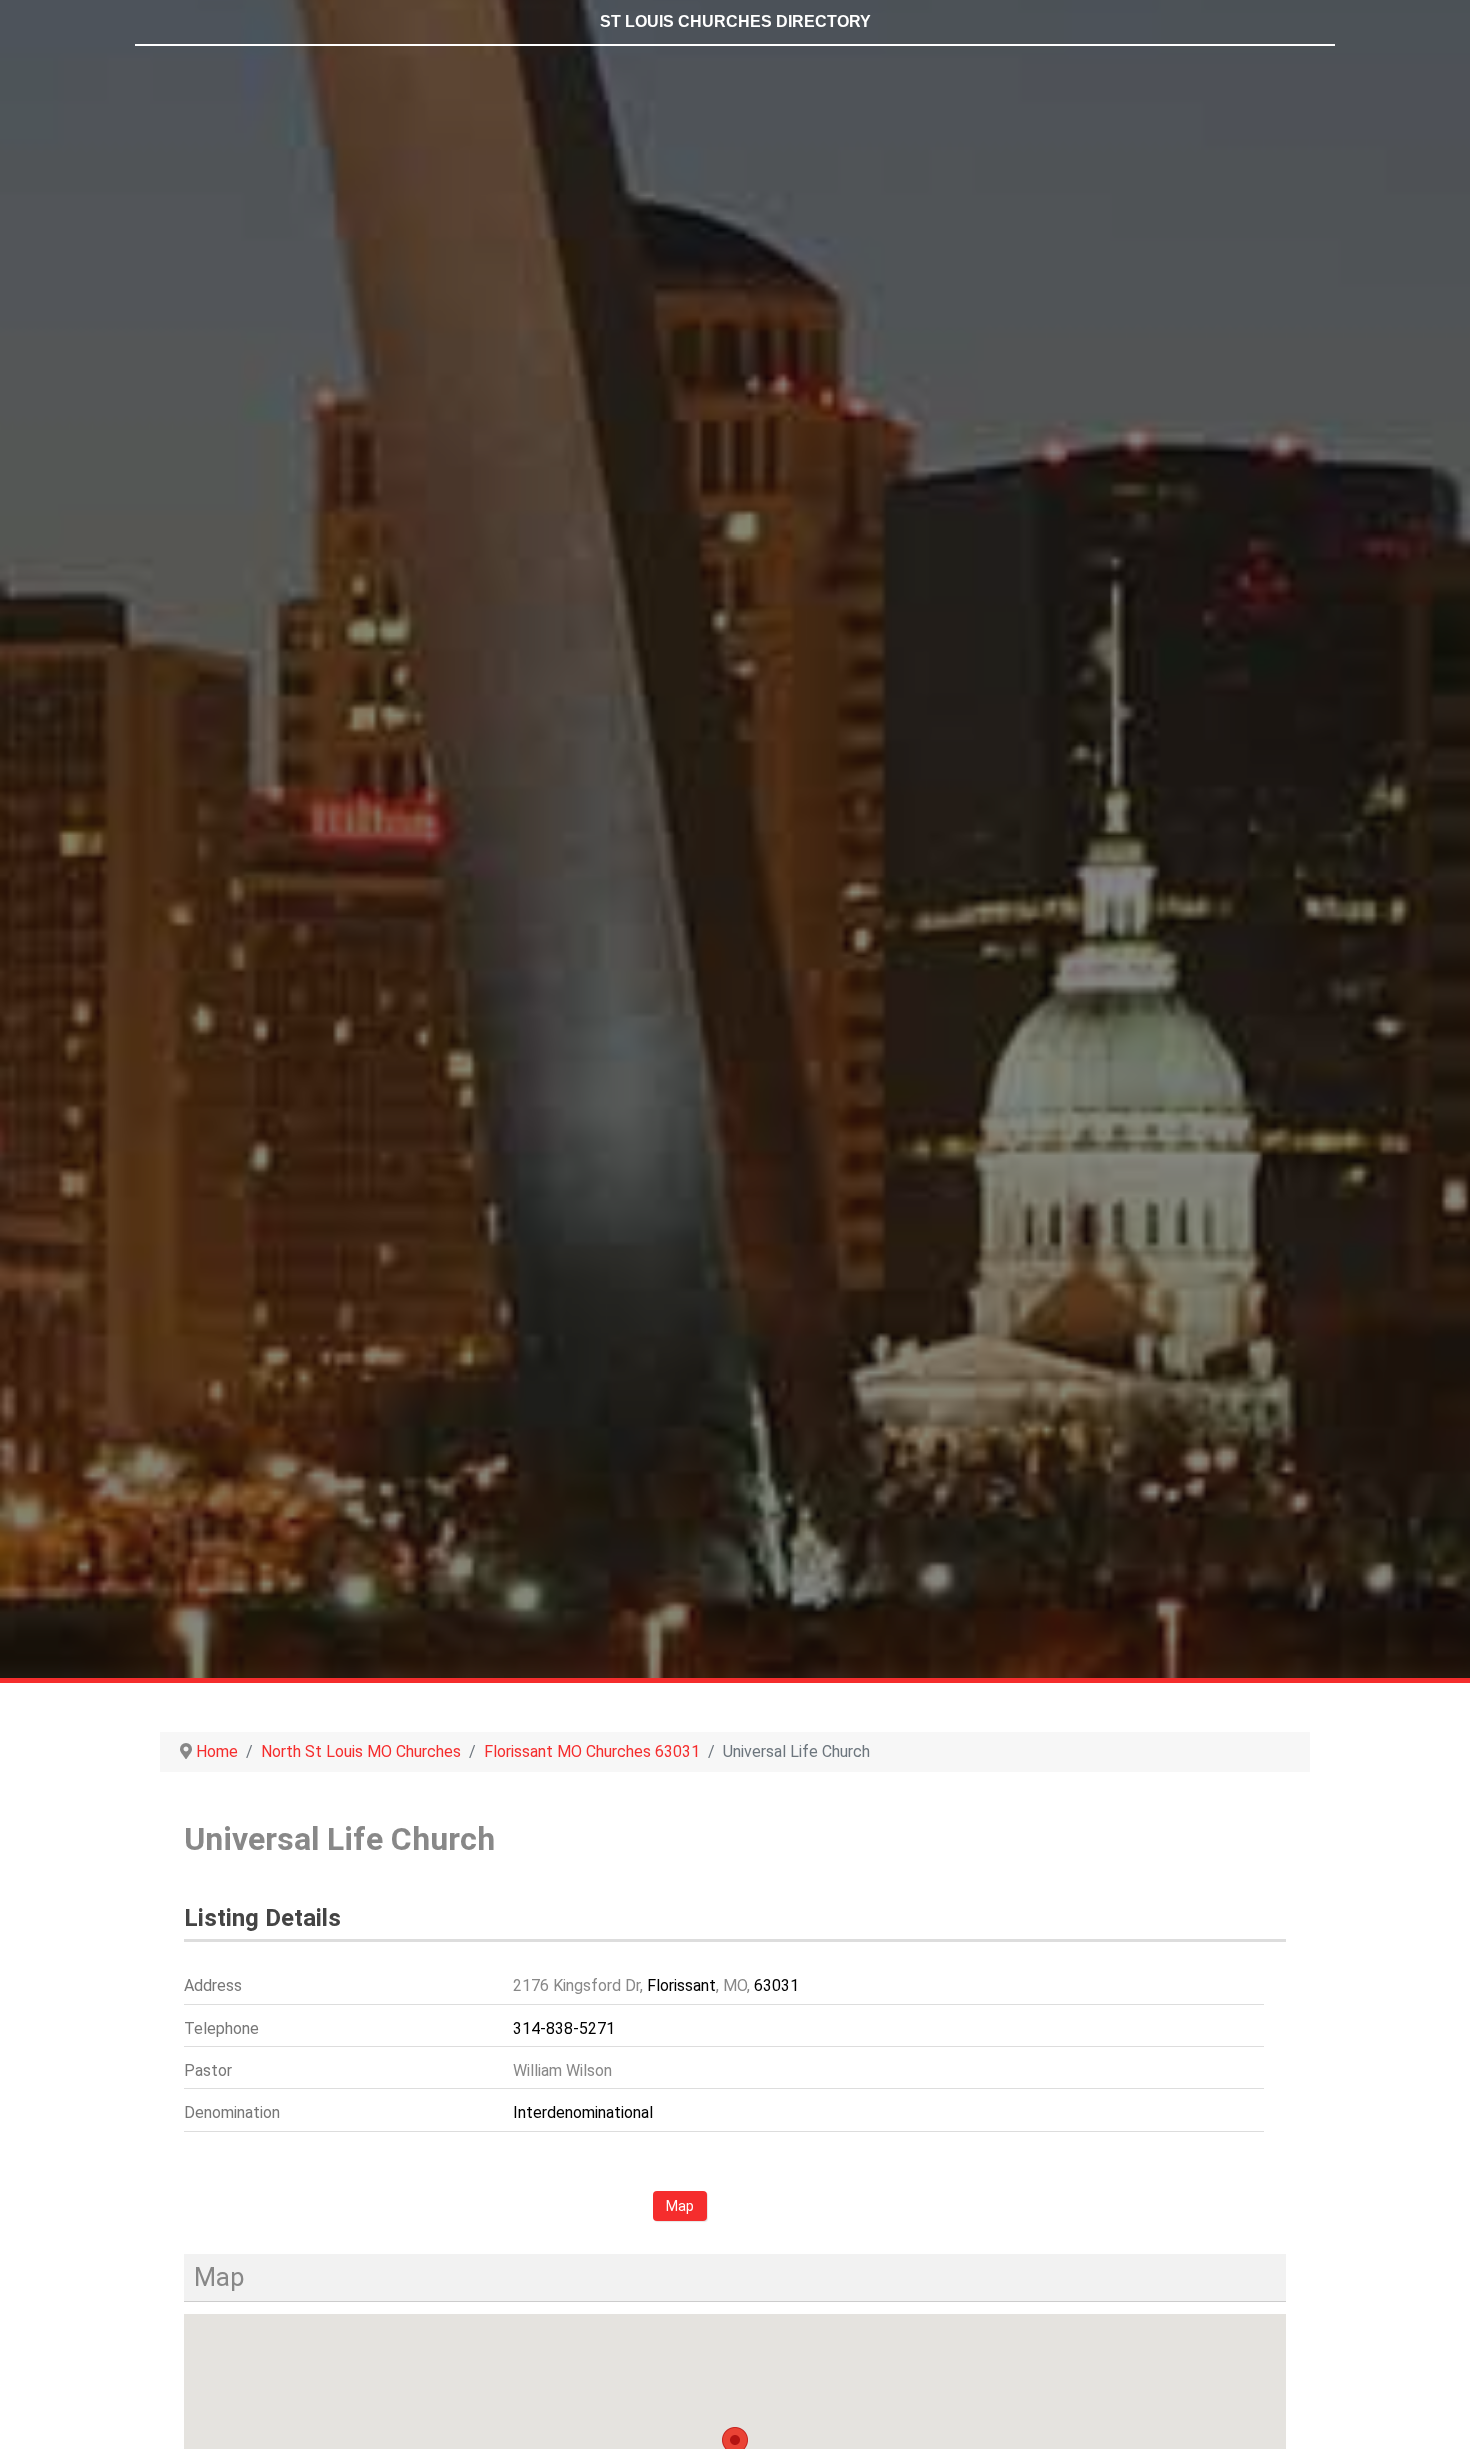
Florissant (681, 1985)
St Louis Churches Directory (735, 21)
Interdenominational (583, 2112)
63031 (776, 1985)
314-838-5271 (564, 2028)
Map (680, 2206)
